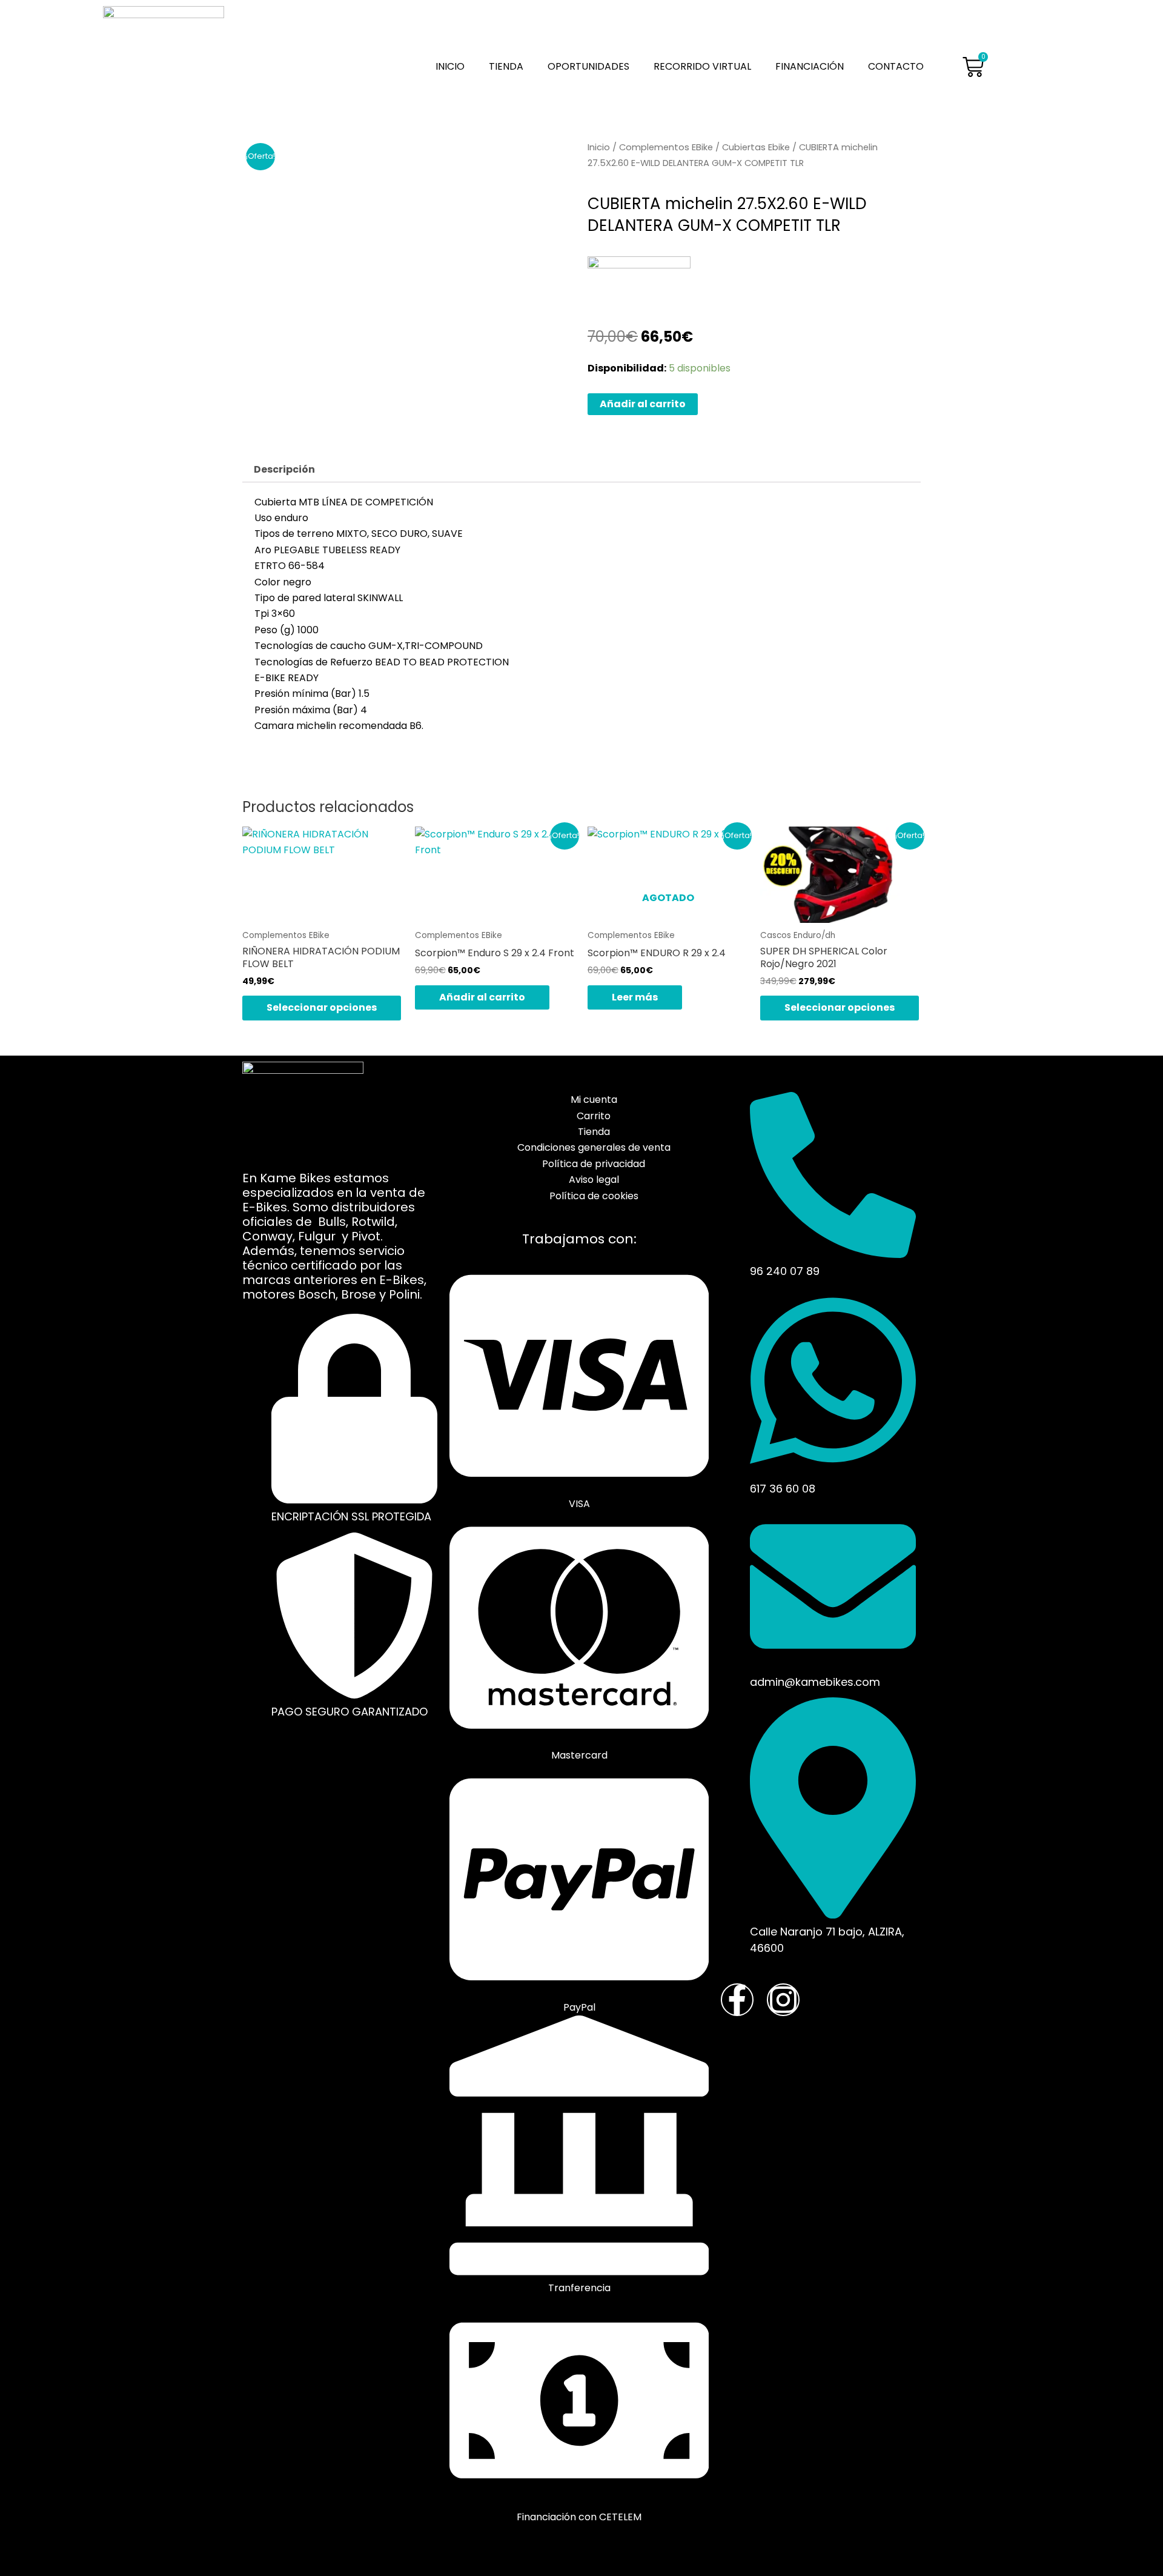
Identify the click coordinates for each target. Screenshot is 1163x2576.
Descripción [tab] (284, 469)
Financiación (810, 66)
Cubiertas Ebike (756, 147)
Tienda (506, 66)
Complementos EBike (666, 147)
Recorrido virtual (702, 66)
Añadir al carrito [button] (482, 997)
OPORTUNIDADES (588, 66)
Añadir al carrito (643, 404)
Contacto (896, 66)
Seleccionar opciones (322, 1007)
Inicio (450, 66)
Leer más (635, 997)
